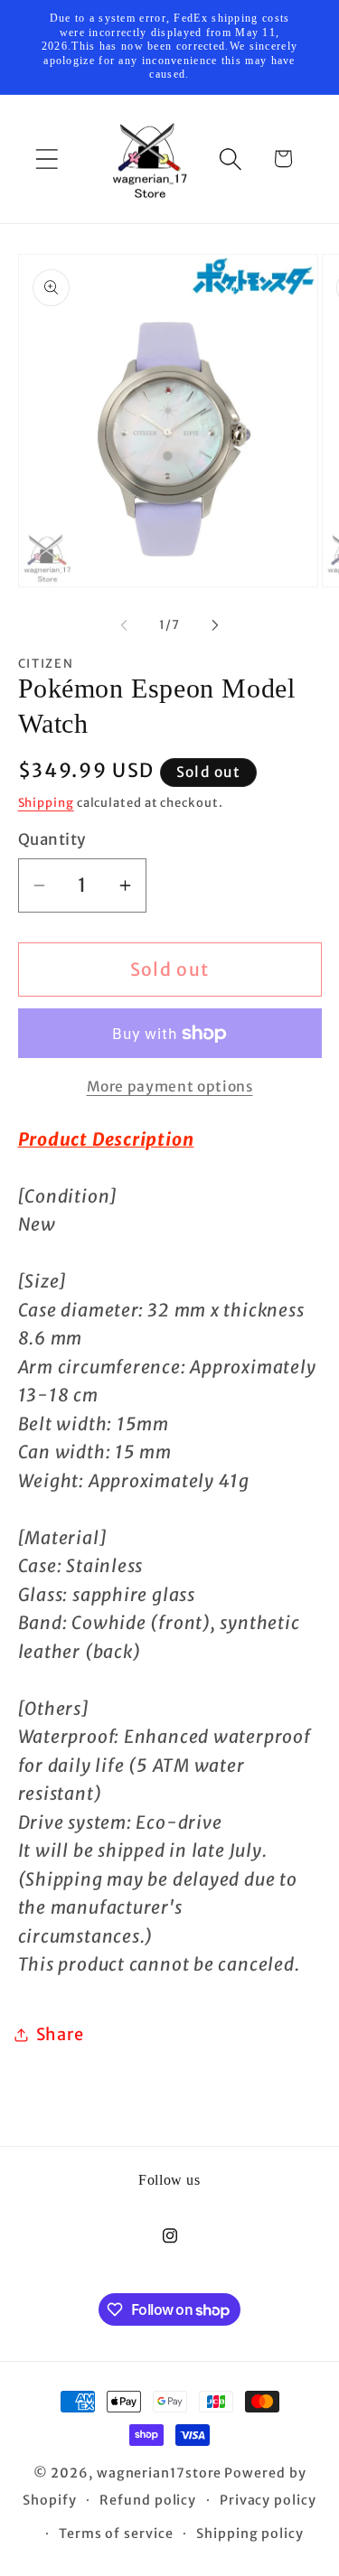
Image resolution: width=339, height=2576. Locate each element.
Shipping (46, 803)
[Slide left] (124, 625)
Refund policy (148, 2500)
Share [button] (60, 2034)
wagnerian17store (160, 2473)
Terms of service (116, 2534)
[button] (47, 159)
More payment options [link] (170, 1087)
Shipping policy (250, 2534)
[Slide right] (215, 625)
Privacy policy (268, 2500)
